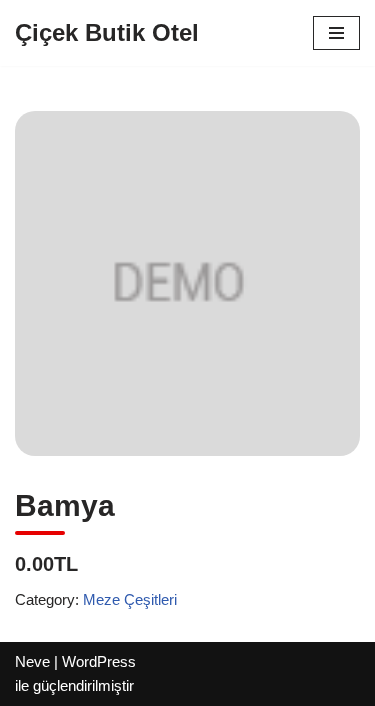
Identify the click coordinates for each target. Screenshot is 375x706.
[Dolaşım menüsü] (336, 33)
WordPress (99, 661)
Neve (32, 661)
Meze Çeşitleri (130, 599)
